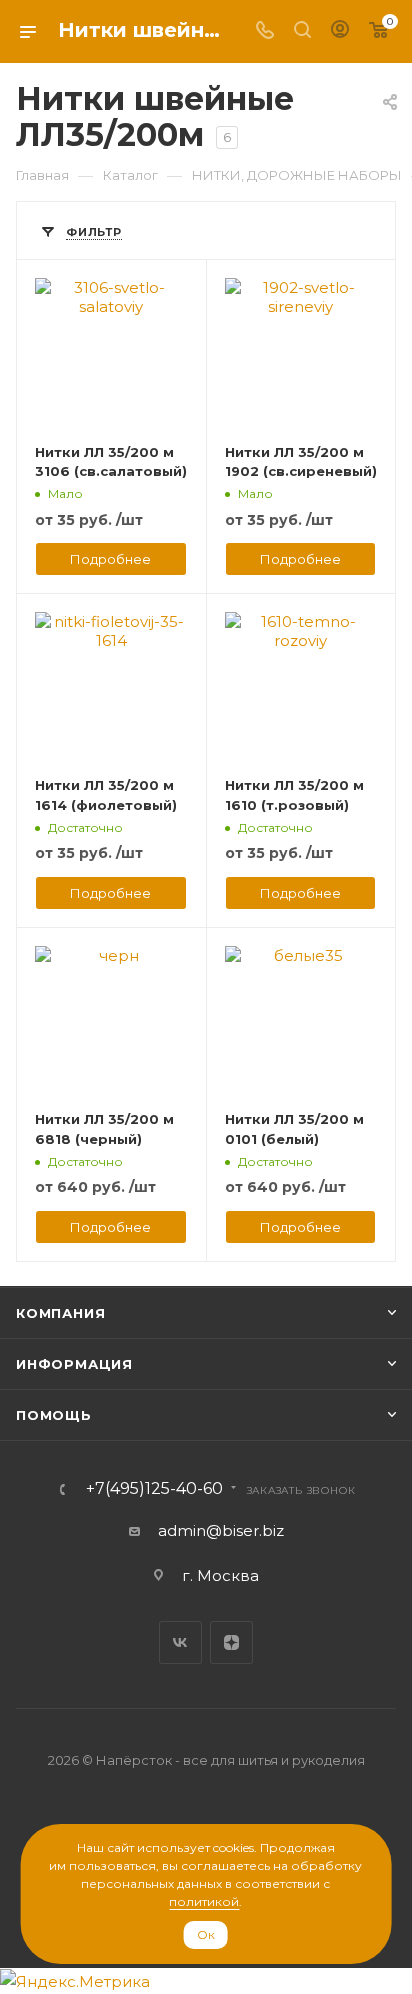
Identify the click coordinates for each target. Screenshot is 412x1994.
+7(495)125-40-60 (154, 1489)
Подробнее (110, 559)
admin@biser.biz (221, 1530)
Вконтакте (180, 1642)
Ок (206, 1934)
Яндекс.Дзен (231, 1642)
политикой (204, 1901)
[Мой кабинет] (340, 31)
